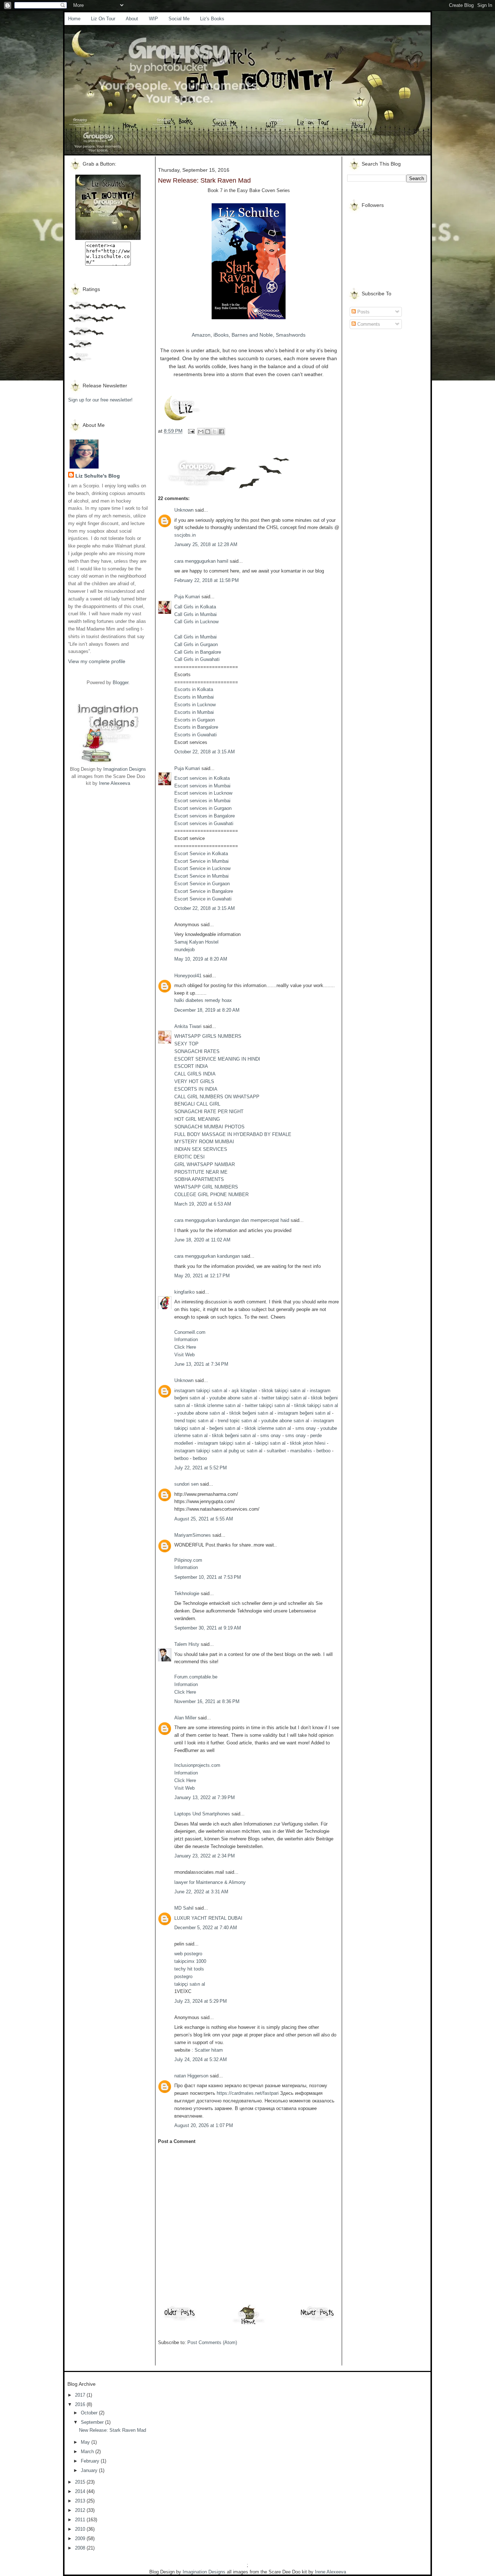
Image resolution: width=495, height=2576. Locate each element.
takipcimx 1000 (190, 1961)
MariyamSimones (193, 1535)
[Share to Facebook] (221, 432)
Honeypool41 (188, 976)
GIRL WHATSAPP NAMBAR (205, 1164)
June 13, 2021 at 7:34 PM (201, 1364)
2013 (81, 2501)
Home (74, 19)
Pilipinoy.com (188, 1560)
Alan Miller (185, 1718)
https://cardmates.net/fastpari (248, 2093)
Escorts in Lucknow (195, 705)
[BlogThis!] (208, 432)
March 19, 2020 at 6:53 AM (203, 1204)
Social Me (179, 19)
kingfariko (184, 1292)
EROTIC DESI (190, 1157)
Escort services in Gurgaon (203, 808)
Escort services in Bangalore (205, 816)
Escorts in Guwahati (195, 735)
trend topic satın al (194, 1421)
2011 (81, 2520)
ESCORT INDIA (191, 1066)
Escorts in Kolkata (194, 689)
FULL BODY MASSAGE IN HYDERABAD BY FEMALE (233, 1134)
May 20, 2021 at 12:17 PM (202, 1276)
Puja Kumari (187, 597)
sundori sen (186, 1484)
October (90, 2413)
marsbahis (301, 1451)
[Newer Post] (317, 2320)
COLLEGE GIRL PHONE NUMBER (211, 1195)
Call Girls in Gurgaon (196, 644)
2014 (81, 2491)
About (132, 19)
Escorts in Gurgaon (195, 720)
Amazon (201, 335)
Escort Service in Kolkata (201, 854)
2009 (81, 2538)
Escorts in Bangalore (196, 727)
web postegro (188, 1954)
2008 (81, 2548)
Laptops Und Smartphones (202, 1814)
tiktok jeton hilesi (308, 1443)
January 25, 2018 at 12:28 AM (206, 544)
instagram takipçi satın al (201, 1391)
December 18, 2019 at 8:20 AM (207, 1010)
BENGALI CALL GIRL (197, 1104)
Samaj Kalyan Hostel (196, 942)
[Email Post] (191, 431)
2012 (81, 2510)
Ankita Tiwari (188, 1026)
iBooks (221, 335)
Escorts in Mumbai (194, 697)
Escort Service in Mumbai (201, 861)
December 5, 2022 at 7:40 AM (206, 1928)
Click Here (185, 1347)
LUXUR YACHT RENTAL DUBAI (208, 1918)
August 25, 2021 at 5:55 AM (204, 1519)
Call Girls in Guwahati (197, 659)
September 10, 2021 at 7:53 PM (208, 1577)
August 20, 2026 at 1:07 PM (204, 2125)
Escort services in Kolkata (202, 778)
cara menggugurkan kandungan (207, 1256)
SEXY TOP (186, 1044)
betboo (323, 1451)
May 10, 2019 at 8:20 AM (201, 959)
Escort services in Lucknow (203, 793)
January (90, 2470)
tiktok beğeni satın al (251, 1413)
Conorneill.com (190, 1332)
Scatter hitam (209, 2050)
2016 (81, 2404)
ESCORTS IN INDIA (196, 1089)
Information (186, 1339)
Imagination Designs (125, 769)
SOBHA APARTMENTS (199, 1179)
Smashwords (291, 335)
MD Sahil (184, 1908)
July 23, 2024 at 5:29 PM (201, 2001)
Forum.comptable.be (196, 1677)
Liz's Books (212, 19)
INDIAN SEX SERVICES (201, 1149)
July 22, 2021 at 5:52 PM (201, 1468)
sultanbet (276, 1451)
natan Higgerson (191, 2076)
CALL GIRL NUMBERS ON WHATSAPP (217, 1097)
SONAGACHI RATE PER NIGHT (209, 1112)
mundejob (184, 950)
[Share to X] (215, 432)
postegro (183, 1976)
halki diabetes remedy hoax (203, 1000)
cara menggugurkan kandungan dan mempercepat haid (232, 1220)
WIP (153, 19)
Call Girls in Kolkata (195, 607)
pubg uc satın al (246, 1451)
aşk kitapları (244, 1391)
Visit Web (184, 1355)
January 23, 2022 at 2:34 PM (205, 1856)
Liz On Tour (103, 19)
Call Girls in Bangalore (198, 652)
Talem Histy (187, 1644)
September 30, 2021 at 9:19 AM (208, 1628)
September (93, 2422)
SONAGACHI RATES (197, 1051)
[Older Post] (180, 2320)
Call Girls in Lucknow (196, 622)
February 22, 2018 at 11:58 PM (207, 580)
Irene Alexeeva (115, 783)
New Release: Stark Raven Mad (113, 2430)
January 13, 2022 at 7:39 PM (205, 1797)
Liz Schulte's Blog (98, 476)
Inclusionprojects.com (197, 1765)
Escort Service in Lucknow (202, 868)
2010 (81, 2529)
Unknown (184, 510)
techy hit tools (189, 1969)
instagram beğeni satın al (304, 1413)
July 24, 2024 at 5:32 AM (201, 2059)
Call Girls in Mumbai (195, 614)
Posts (363, 312)
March (88, 2452)
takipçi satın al (270, 1443)
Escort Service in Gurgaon (202, 884)
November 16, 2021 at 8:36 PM (207, 1701)
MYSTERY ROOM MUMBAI (204, 1142)
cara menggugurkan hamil (201, 561)
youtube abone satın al (233, 1398)
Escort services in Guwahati (204, 823)
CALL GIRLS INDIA (195, 1074)
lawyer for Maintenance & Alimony (210, 1882)
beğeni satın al (225, 1428)
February (91, 2461)
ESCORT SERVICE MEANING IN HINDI (217, 1059)
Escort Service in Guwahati (203, 899)
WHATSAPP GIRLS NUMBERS (208, 1036)
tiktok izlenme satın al (217, 1405)
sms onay (306, 1428)
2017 (81, 2395)
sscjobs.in (185, 535)
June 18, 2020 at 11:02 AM (202, 1240)
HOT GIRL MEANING (197, 1119)
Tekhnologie (187, 1593)
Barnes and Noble (252, 335)
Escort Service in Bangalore (204, 891)
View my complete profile (97, 661)
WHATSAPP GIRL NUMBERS (206, 1187)
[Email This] (201, 432)
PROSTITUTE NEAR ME (201, 1172)
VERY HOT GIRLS (194, 1081)
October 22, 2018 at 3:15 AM (205, 752)
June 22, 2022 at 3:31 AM (201, 1892)
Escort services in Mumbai (202, 786)
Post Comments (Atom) (212, 2342)
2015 (81, 2482)
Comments (368, 324)
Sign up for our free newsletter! (100, 400)
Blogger (120, 683)
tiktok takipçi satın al (284, 1391)
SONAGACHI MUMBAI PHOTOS (209, 1127)
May (86, 2442)
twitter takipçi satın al (284, 1398)
